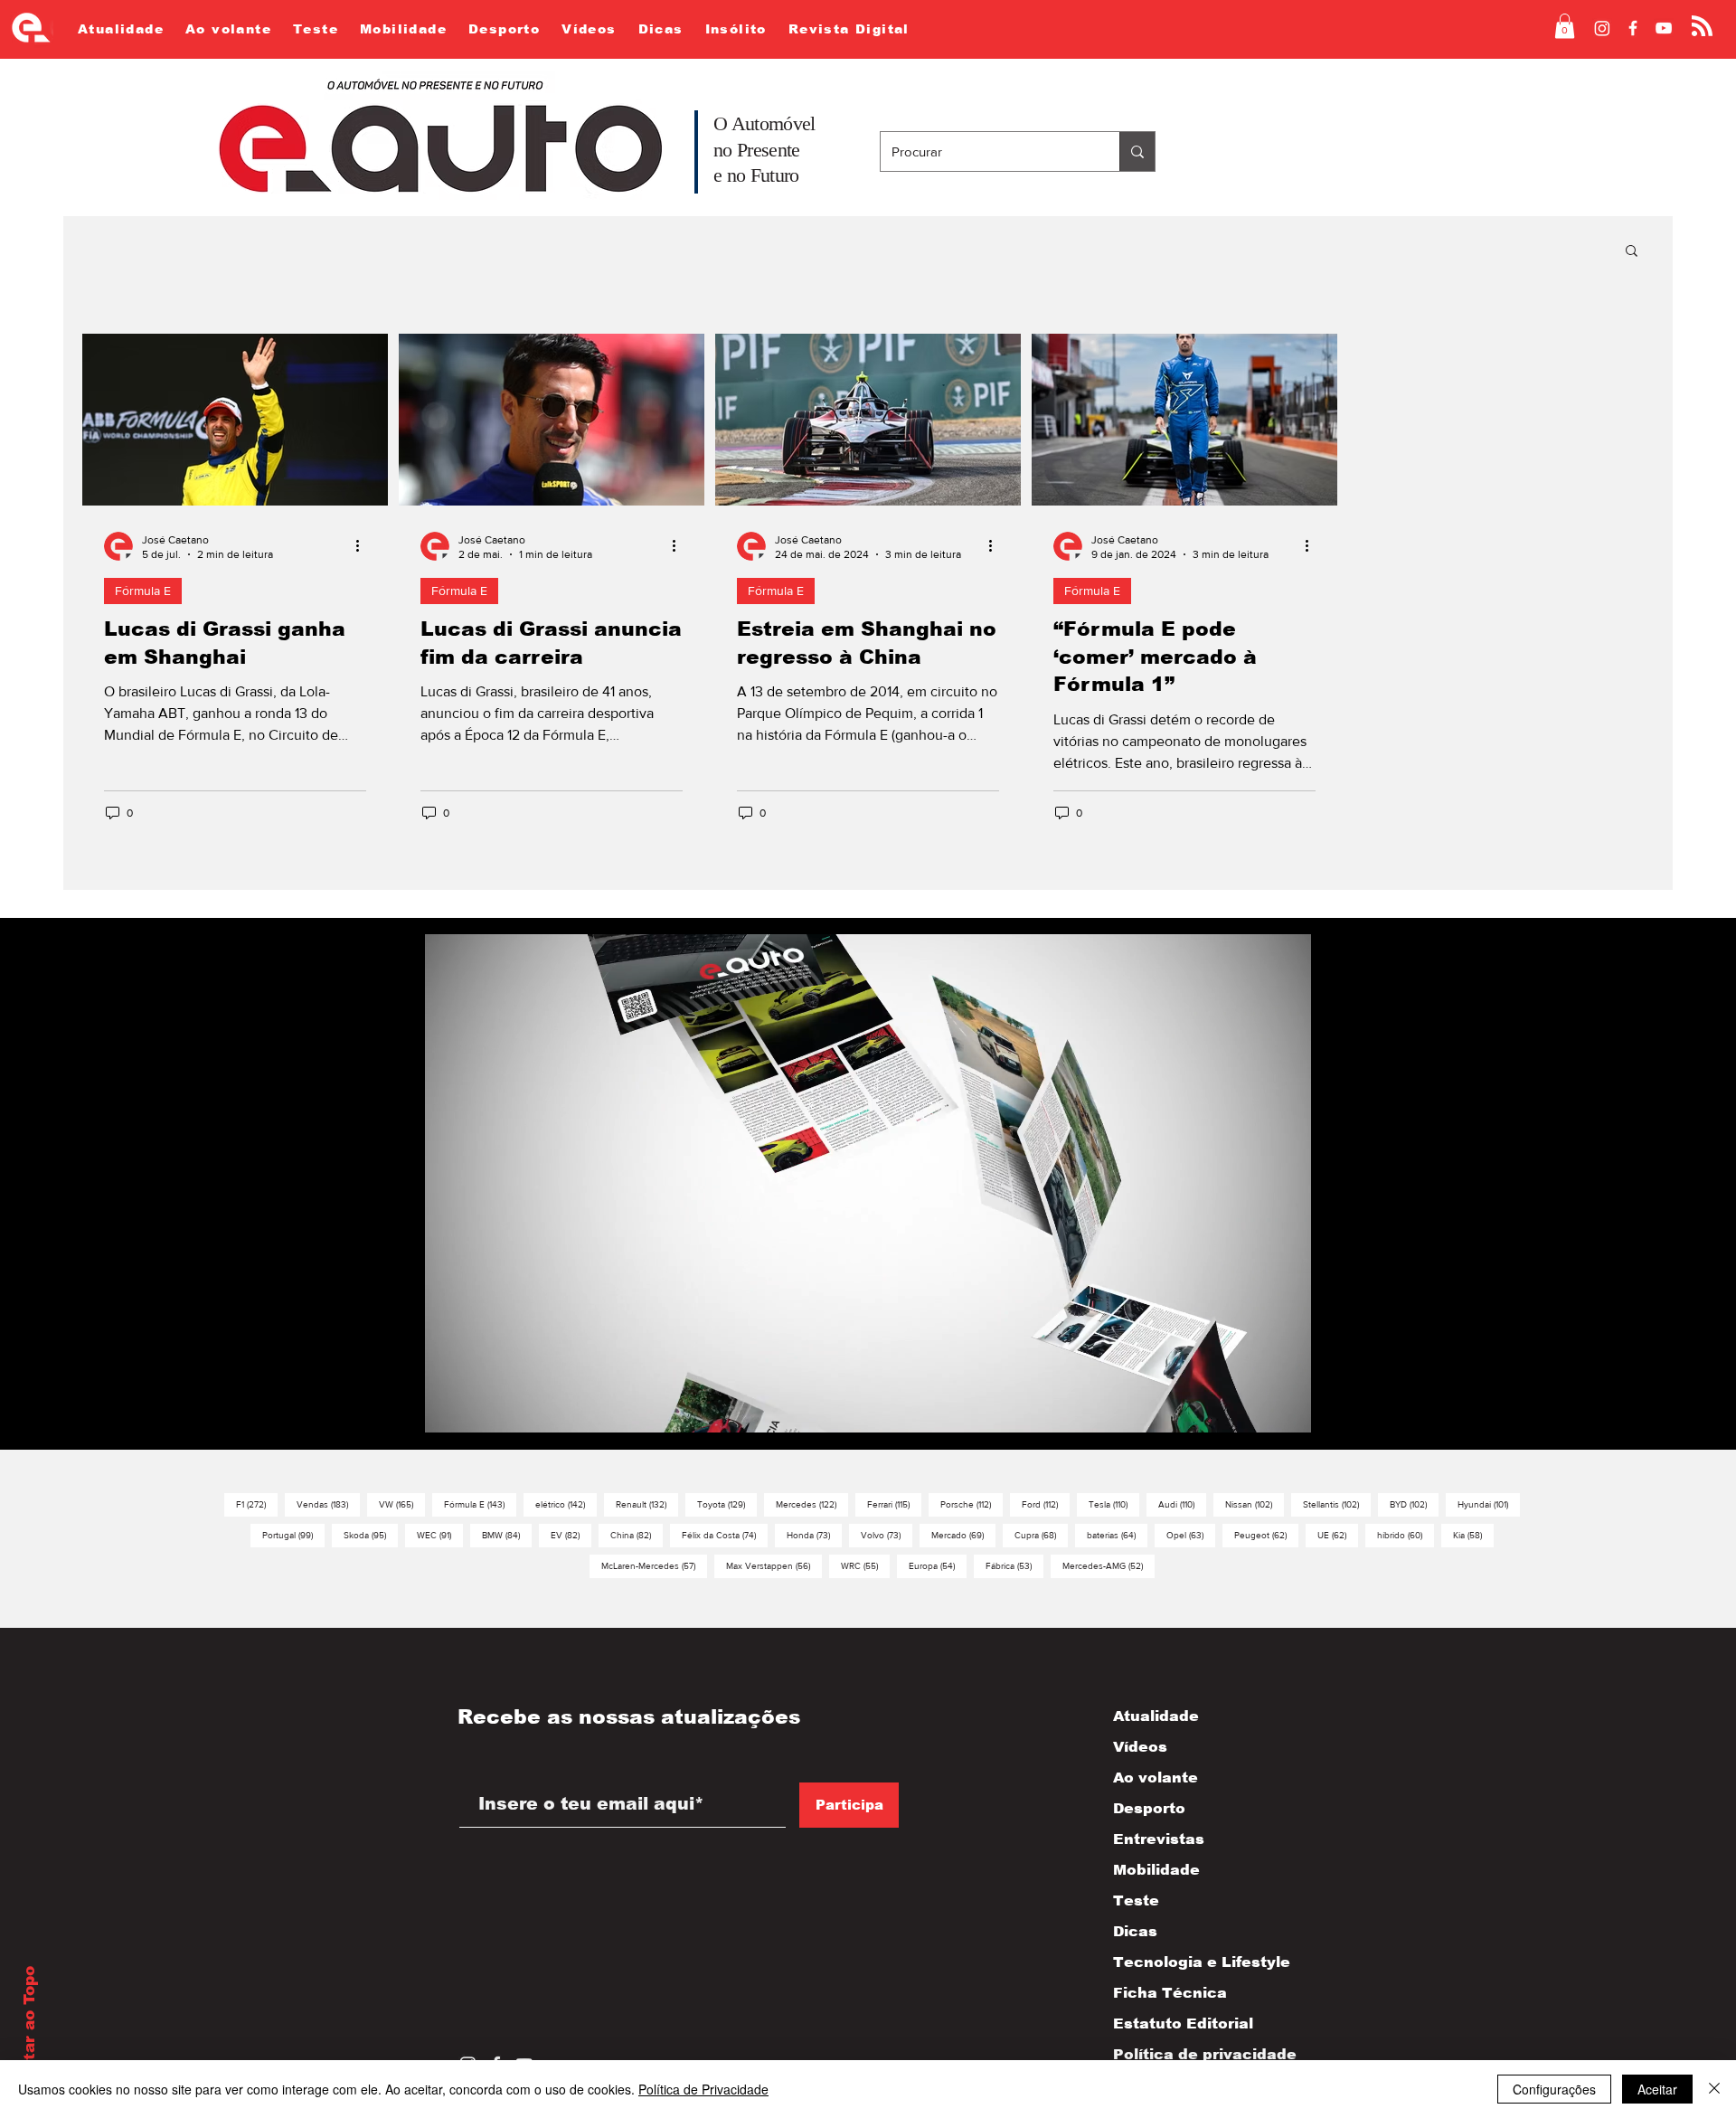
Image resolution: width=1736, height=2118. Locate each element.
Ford (1046, 1504)
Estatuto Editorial (1183, 2023)
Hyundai (1489, 1504)
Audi (1182, 1504)
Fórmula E (143, 591)
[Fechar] (1714, 2089)
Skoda (371, 1535)
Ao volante (1156, 1778)
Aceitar (1657, 2089)
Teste (1136, 1901)
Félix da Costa (725, 1535)
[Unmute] (479, 1421)
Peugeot (1266, 1535)
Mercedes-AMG (1109, 1565)
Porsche (972, 1504)
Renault (647, 1504)
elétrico (566, 1504)
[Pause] (448, 1421)
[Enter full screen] (1287, 1421)
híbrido (1406, 1535)
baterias (1117, 1535)
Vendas (328, 1504)
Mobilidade (1156, 1870)
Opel (1191, 1535)
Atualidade (1156, 1716)
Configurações (1554, 2089)
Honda (814, 1535)
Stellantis (1337, 1504)
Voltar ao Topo (29, 2027)
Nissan (1255, 1504)
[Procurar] (1137, 151)
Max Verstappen (774, 1565)
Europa (938, 1565)
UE (1338, 1535)
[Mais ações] (363, 546)
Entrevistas (1159, 1839)
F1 (257, 1504)
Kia (1473, 1535)
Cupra (1041, 1535)
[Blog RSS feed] (1702, 27)
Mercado (963, 1535)
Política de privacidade (1186, 2054)
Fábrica (1014, 1565)
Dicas (1135, 1931)
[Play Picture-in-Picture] (1256, 1421)
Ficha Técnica (1170, 1993)
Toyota (727, 1504)
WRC (865, 1565)
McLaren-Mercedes (654, 1565)
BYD (1414, 1504)
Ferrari (894, 1504)
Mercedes (812, 1504)
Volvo (887, 1535)
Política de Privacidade (703, 2089)
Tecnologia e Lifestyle (1186, 1962)
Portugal (293, 1535)
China (637, 1535)
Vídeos (1140, 1747)
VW (402, 1504)
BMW (507, 1535)
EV (571, 1535)
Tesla (1114, 1504)
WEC (440, 1535)
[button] (1565, 26)
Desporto (1149, 1808)
